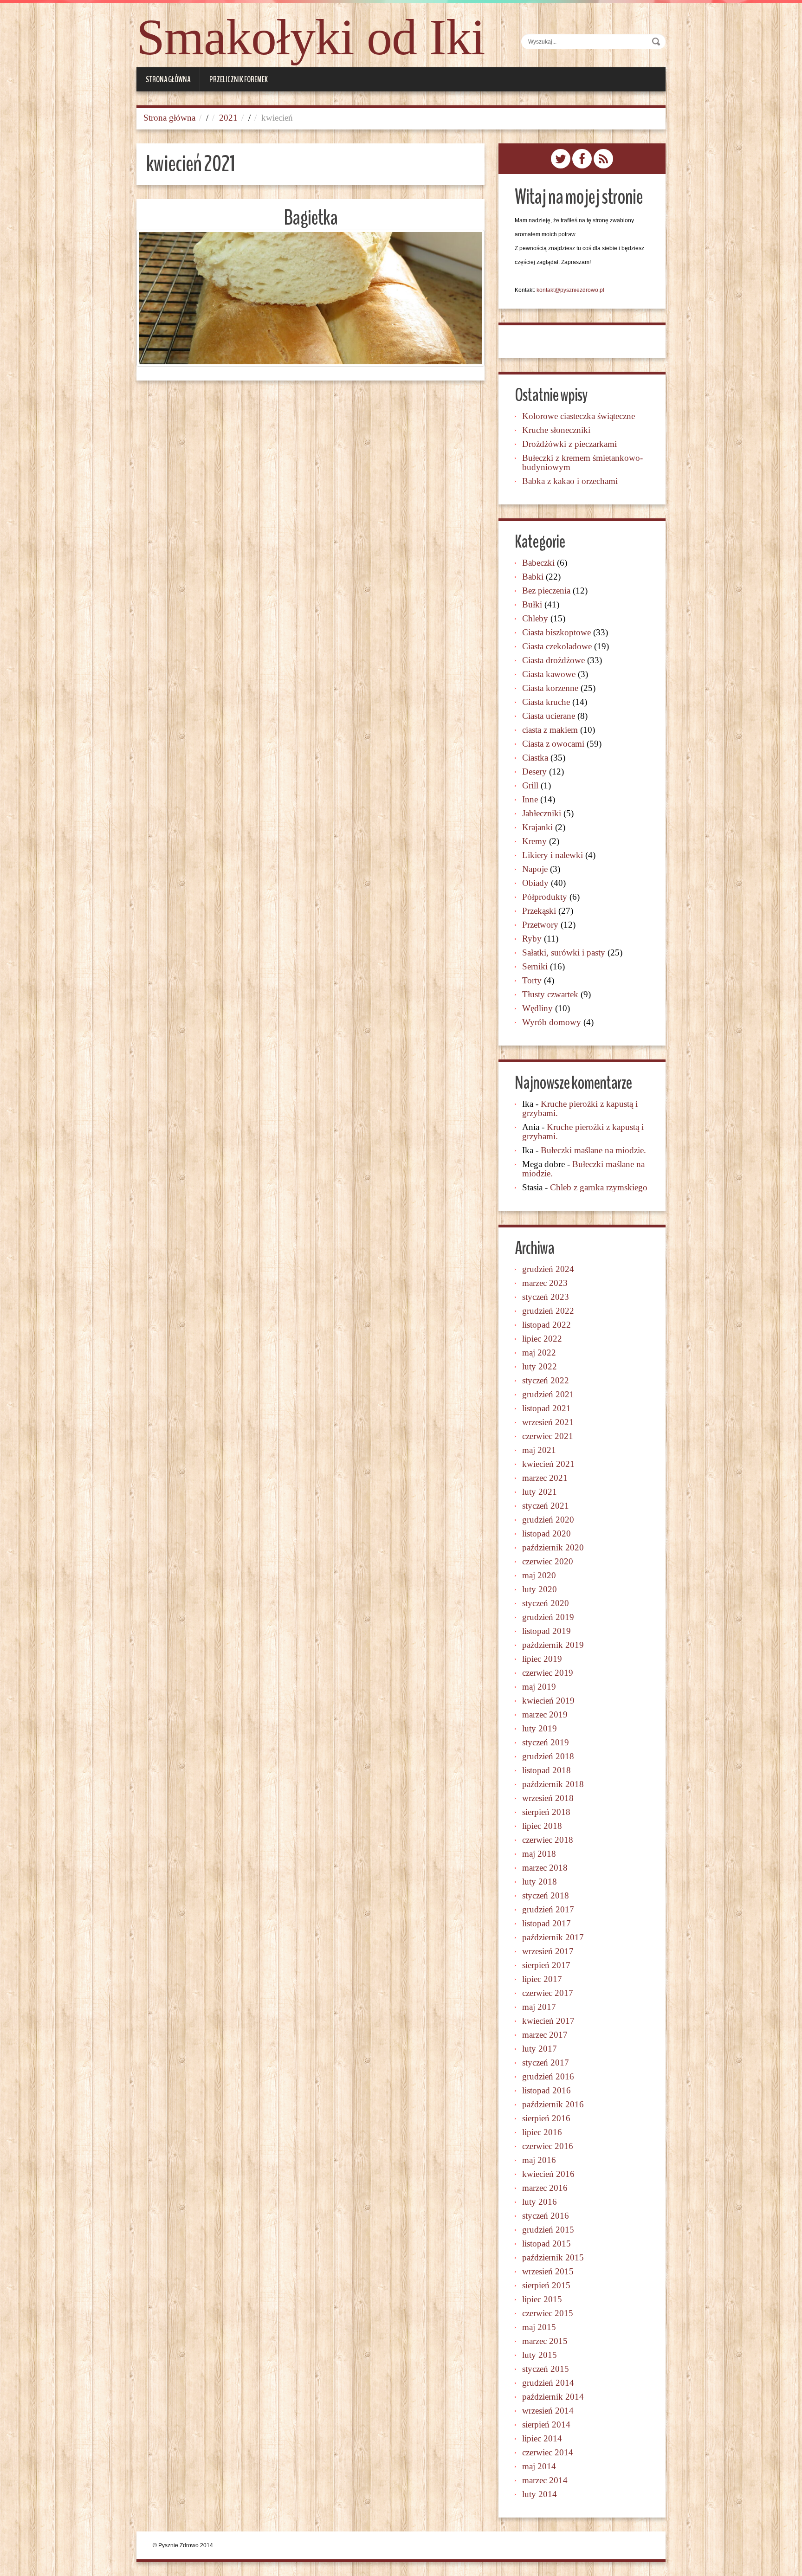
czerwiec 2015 (548, 2313)
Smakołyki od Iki (311, 37)
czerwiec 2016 (548, 2146)
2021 (228, 118)
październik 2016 (553, 2104)
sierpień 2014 (546, 2424)
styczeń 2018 (546, 1895)
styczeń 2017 (546, 2063)
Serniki (535, 966)
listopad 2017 (547, 1923)
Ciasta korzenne (550, 688)
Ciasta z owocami (553, 744)
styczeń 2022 (546, 1380)
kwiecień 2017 (548, 2021)
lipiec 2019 (542, 1659)
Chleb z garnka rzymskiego (599, 1187)
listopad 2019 (547, 1631)
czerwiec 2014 (548, 2452)
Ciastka (535, 758)
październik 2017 (553, 1937)
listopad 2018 (547, 1770)
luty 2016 (540, 2202)
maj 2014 (539, 2466)
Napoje (535, 869)
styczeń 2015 (546, 2369)
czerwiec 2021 (548, 1436)
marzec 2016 (545, 2188)
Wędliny (537, 1008)
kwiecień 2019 (548, 1701)
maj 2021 (539, 1450)
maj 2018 (539, 1854)
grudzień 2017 (548, 1909)
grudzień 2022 (548, 1311)
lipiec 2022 (542, 1339)
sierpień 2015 (546, 2285)
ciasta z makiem (550, 730)
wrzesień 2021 (548, 1422)
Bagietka (310, 218)
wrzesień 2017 (548, 1951)
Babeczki (538, 563)
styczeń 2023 (546, 1297)
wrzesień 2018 (548, 1798)
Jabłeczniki (542, 813)
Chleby (535, 618)
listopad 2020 (547, 1533)
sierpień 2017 (546, 1965)
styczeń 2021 (546, 1506)
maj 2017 (539, 2007)
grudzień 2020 (548, 1520)
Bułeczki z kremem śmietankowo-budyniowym (582, 462)
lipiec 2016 (542, 2132)
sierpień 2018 (546, 1812)
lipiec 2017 (542, 1979)
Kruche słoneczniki (556, 430)
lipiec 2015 (542, 2299)
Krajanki (537, 827)
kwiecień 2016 (548, 2174)
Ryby (532, 939)
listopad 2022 (547, 1325)
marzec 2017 (545, 2035)
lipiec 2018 (542, 1826)
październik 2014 (553, 2397)
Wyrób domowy (552, 1022)
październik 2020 (553, 1547)
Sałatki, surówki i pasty (564, 952)
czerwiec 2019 (548, 1673)
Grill (530, 785)
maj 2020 (539, 1575)
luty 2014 (540, 2494)
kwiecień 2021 (548, 1464)
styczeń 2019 (546, 1742)
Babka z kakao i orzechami (570, 481)
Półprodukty (545, 897)
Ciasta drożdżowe (553, 660)
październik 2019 (553, 1645)
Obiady (535, 883)
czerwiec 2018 (548, 1840)
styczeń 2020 (546, 1603)
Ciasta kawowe (549, 674)
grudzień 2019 (548, 1617)
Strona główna (168, 79)
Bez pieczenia (546, 591)
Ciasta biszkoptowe (556, 632)
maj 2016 (539, 2160)
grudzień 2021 (548, 1394)
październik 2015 (553, 2257)
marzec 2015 (545, 2341)
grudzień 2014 (548, 2383)
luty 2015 (540, 2355)
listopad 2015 (547, 2244)
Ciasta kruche (546, 702)
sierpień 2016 (546, 2118)
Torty (532, 980)
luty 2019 (540, 1728)
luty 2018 (540, 1882)
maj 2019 (539, 1687)
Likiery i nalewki (553, 855)
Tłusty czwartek (550, 994)
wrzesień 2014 (548, 2411)
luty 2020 (540, 1589)
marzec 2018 (545, 1868)
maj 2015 (539, 2327)
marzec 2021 (545, 1478)
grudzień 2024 (548, 1269)
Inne (530, 799)
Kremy (534, 841)
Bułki (532, 604)
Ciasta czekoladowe (557, 646)
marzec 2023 (545, 1283)
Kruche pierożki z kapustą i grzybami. (580, 1108)
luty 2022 (540, 1366)
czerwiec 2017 (548, 1993)
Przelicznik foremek (239, 79)
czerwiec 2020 (548, 1561)
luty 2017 (540, 2049)
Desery (534, 772)
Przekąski (539, 911)
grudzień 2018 (548, 1756)
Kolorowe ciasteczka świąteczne (579, 416)
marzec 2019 (545, 1714)
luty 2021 (540, 1492)
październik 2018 (553, 1784)
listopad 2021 (547, 1408)
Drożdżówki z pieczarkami (569, 444)
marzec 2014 (545, 2480)
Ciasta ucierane (549, 716)
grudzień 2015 (548, 2230)
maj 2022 (539, 1353)
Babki (533, 577)
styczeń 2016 (546, 2216)
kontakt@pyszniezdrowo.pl (570, 290)
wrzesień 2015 (548, 2271)
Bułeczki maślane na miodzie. (593, 1150)
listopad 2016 (547, 2090)
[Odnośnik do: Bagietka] (310, 298)
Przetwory (540, 925)
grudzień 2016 (548, 2076)
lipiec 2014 (542, 2438)
